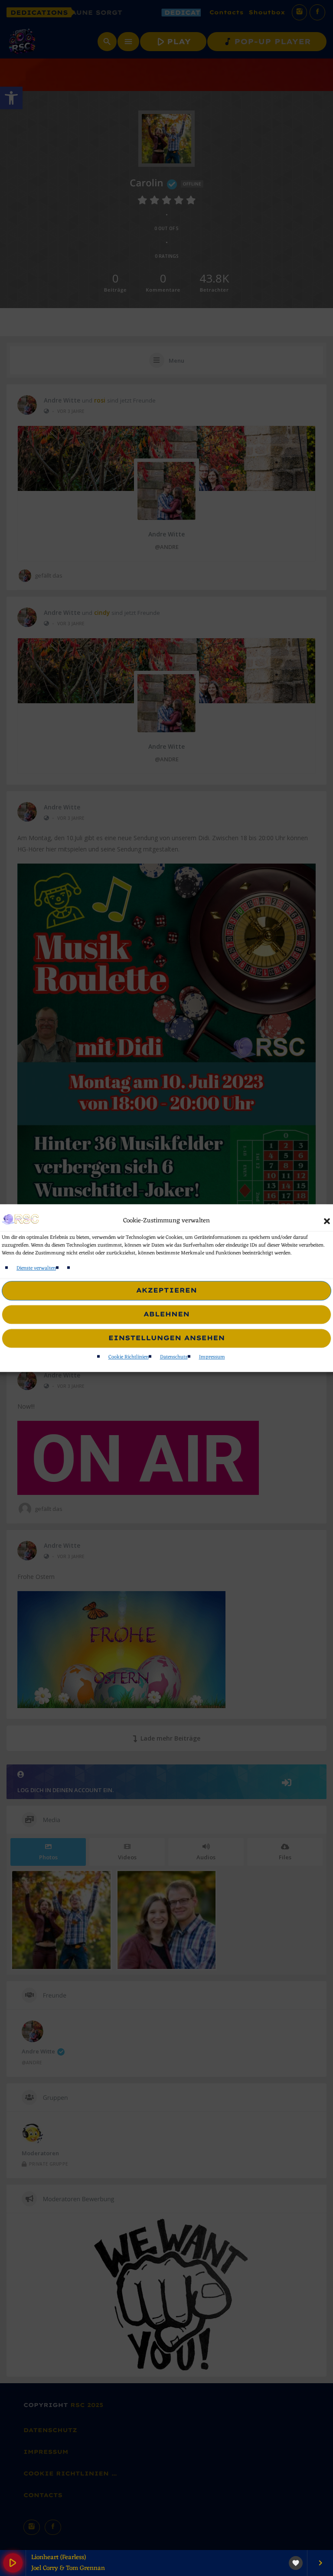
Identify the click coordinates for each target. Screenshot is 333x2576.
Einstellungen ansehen (167, 1338)
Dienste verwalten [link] (36, 1268)
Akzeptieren (166, 1291)
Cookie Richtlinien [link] (129, 1357)
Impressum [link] (212, 1357)
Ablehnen (166, 1314)
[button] (327, 1221)
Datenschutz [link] (174, 1357)
